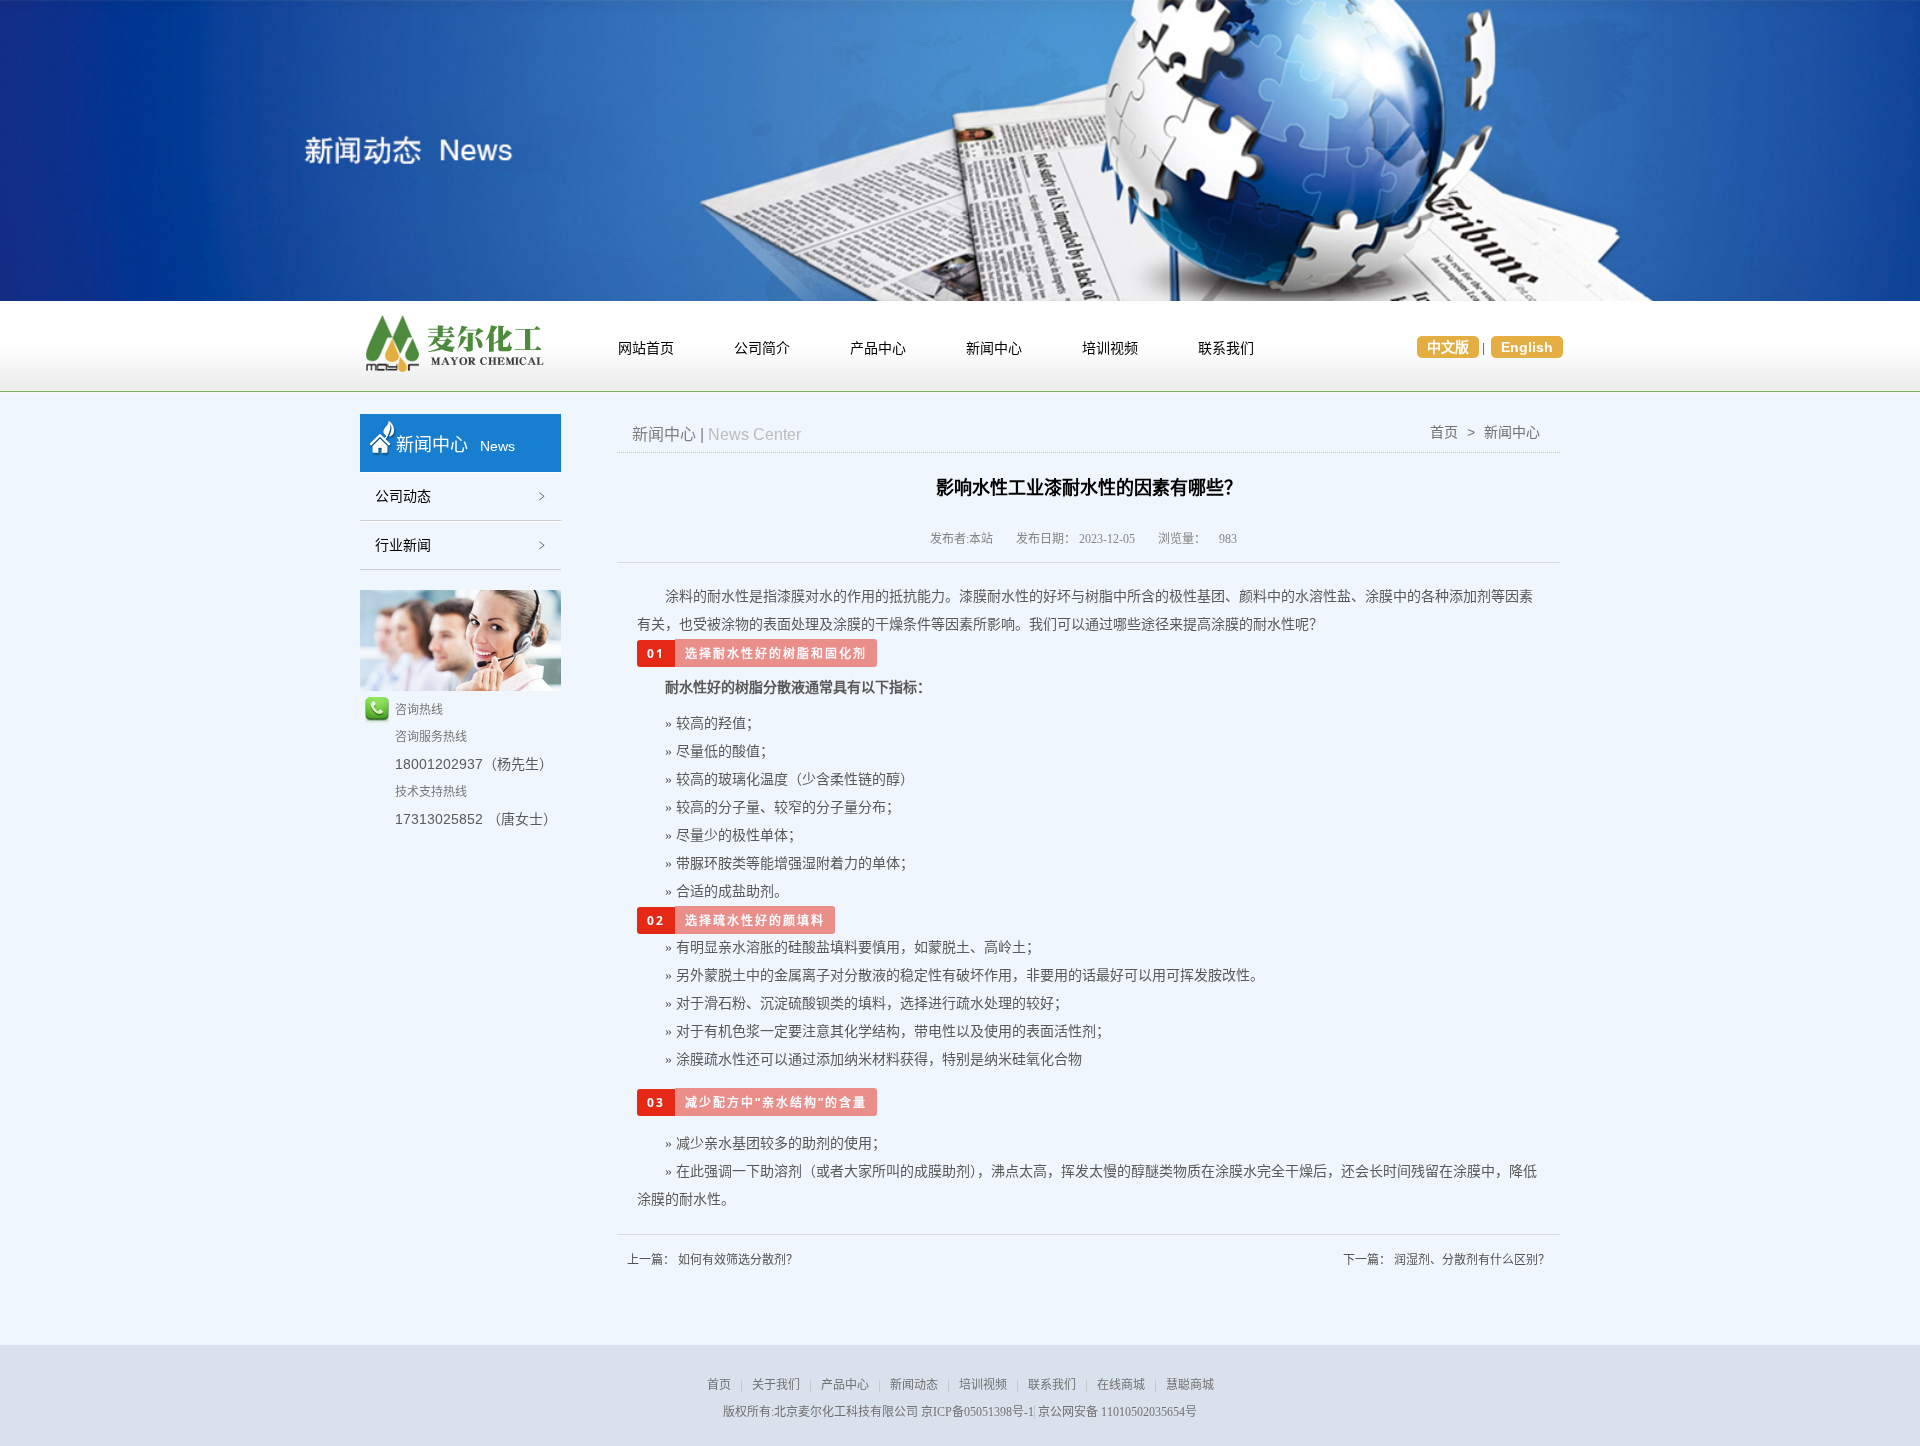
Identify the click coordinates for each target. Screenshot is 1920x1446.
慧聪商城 (1190, 1385)
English (1527, 347)
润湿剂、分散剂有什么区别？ (1472, 1260)
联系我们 (1226, 348)
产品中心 (878, 348)
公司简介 (762, 348)
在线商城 (1121, 1385)
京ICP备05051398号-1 (977, 1412)
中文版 (1448, 347)
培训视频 (1110, 348)
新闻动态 (914, 1385)
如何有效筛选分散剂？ (738, 1260)
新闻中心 (994, 348)
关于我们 (776, 1385)
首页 (1444, 432)
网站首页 (646, 348)
